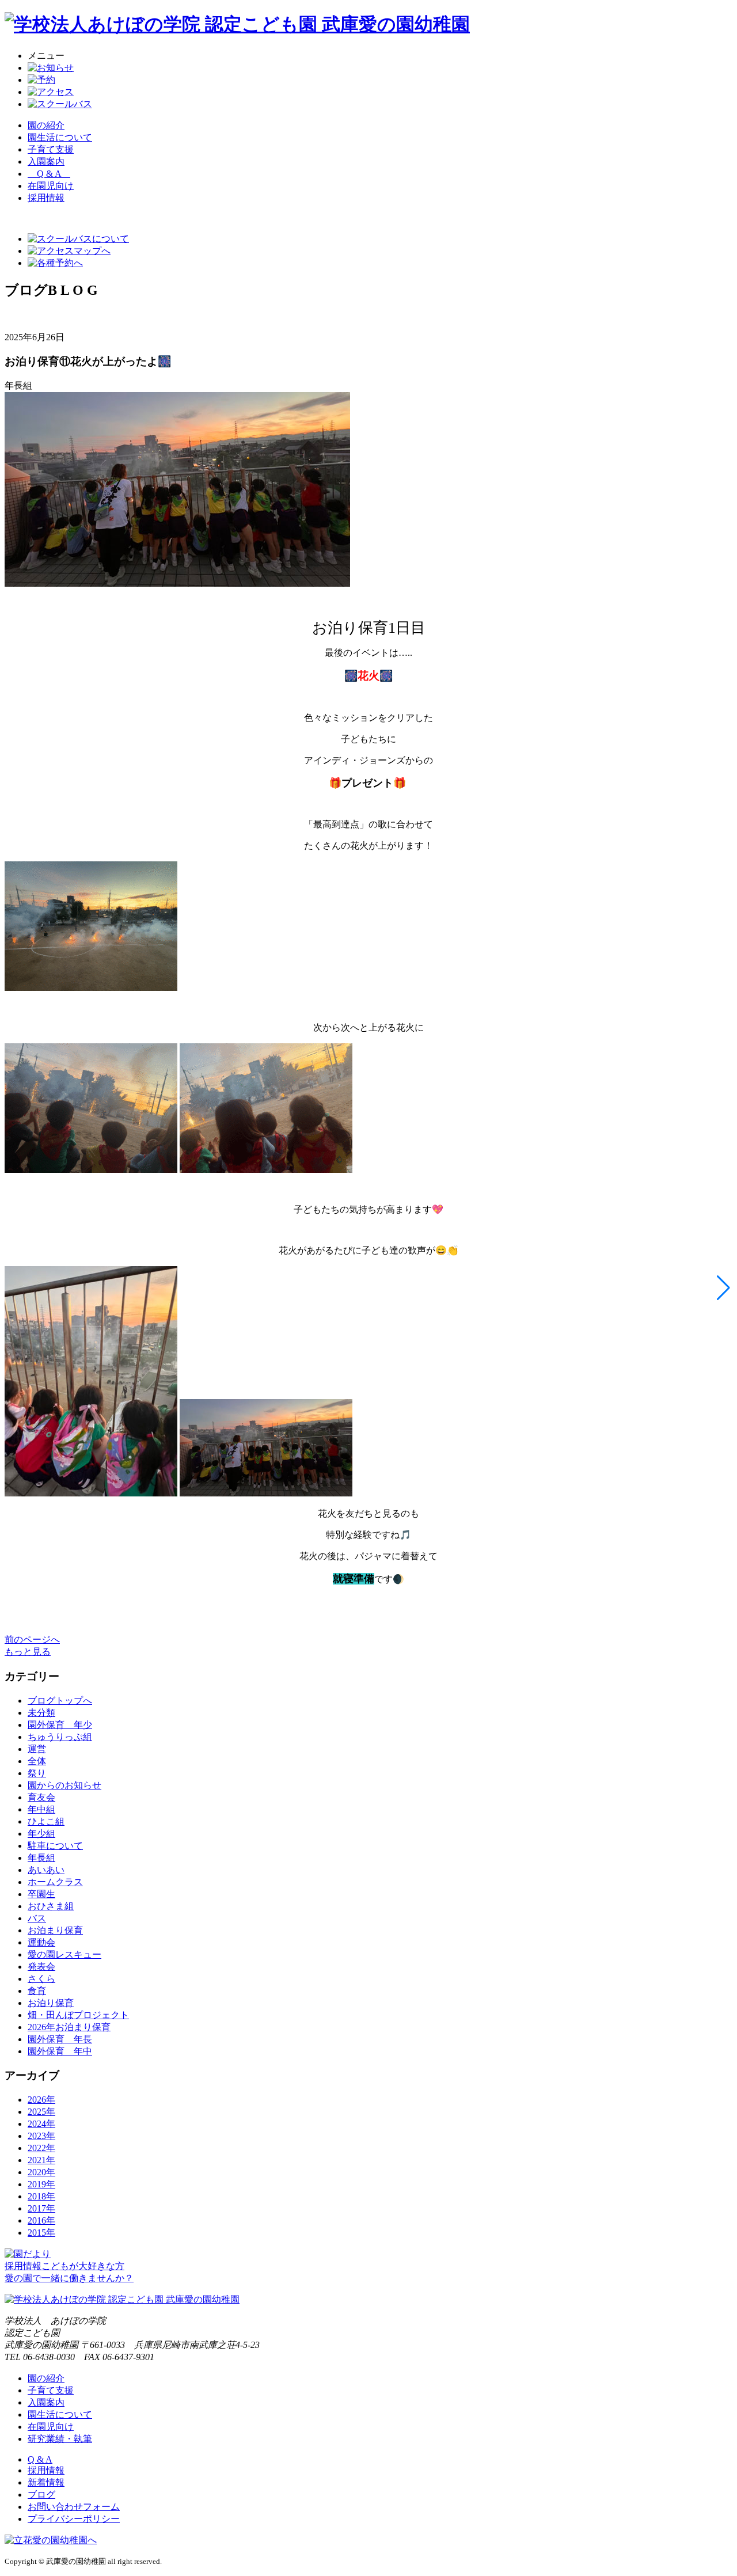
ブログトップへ (60, 1701)
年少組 (41, 1834)
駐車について (55, 1846)
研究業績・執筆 (60, 2439)
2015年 (41, 2233)
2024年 (41, 2124)
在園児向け (51, 186)
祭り (37, 1773)
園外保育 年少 (60, 1725)
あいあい (46, 1870)
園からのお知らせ (64, 1785)
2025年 (41, 2112)
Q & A (49, 174)
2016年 (41, 2220)
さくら (41, 1979)
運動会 (41, 1942)
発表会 (41, 1967)
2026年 (41, 2100)
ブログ (41, 2495)
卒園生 (41, 1894)
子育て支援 (51, 149)
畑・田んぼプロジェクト (78, 2015)
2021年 (41, 2160)
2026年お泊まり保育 (69, 2027)
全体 (37, 1761)
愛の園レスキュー (64, 1954)
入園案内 (46, 162)
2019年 (41, 2184)
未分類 (41, 1713)
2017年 (41, 2208)
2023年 (41, 2136)
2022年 (41, 2148)
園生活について (60, 137)
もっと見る (28, 1652)
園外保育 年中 (60, 2051)
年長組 (41, 1858)
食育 (37, 1991)
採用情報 (46, 2470)
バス (37, 1918)
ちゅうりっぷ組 (60, 1737)
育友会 (41, 1797)
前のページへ (32, 1640)
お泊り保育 (51, 2003)
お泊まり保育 (55, 1930)
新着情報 (46, 2482)
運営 (37, 1749)
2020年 (41, 2172)
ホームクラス (55, 1882)
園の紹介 (46, 125)
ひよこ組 (46, 1821)
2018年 (41, 2196)
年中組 (41, 1809)
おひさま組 (51, 1906)
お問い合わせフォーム (74, 2507)
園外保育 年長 (60, 2039)
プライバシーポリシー (74, 2519)
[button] (723, 1288)
